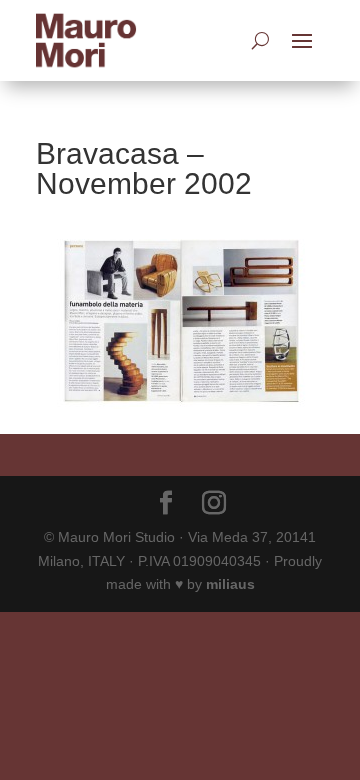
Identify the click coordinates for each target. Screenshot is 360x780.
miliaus (230, 584)
